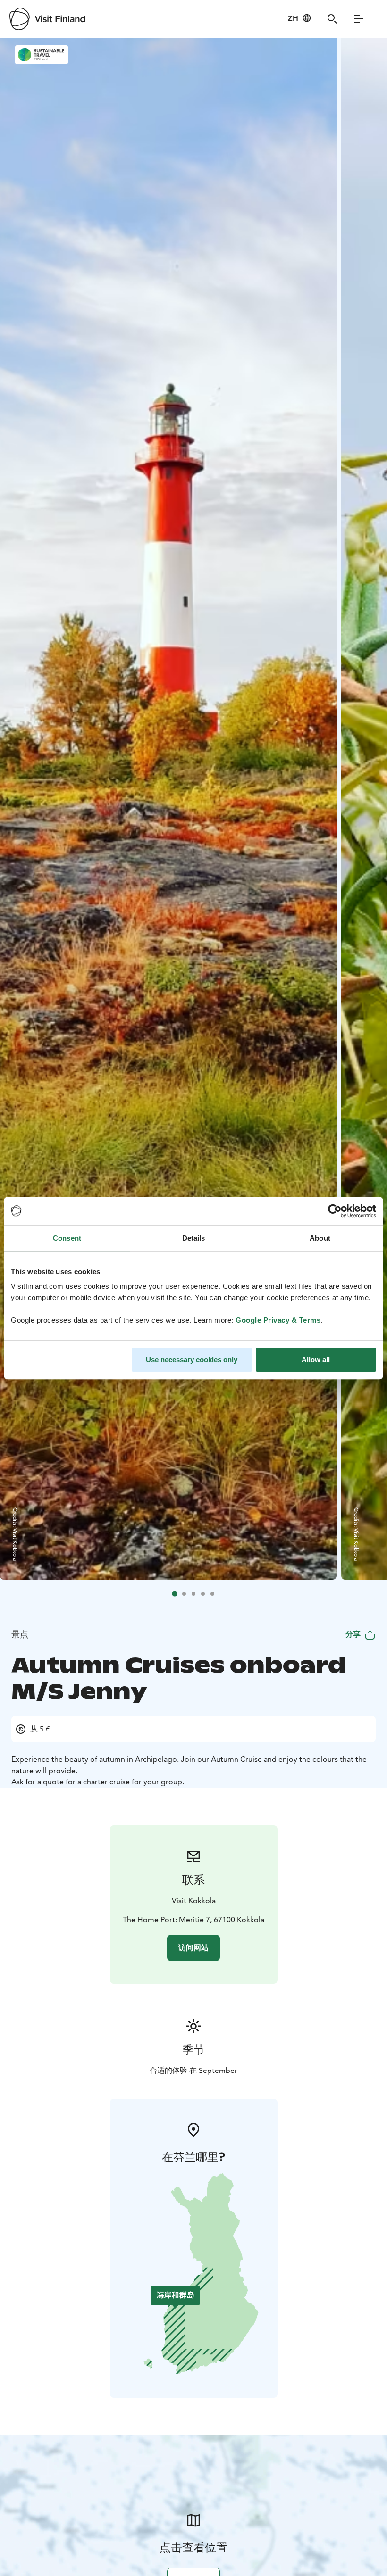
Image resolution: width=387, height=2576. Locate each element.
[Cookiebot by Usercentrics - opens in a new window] (335, 1211)
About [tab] (320, 1238)
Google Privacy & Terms (278, 1320)
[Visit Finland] (47, 19)
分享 (353, 1634)
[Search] (332, 19)
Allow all (316, 1360)
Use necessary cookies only (192, 1360)
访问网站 (193, 1948)
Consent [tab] (67, 1238)
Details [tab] (194, 1238)
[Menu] (359, 19)
